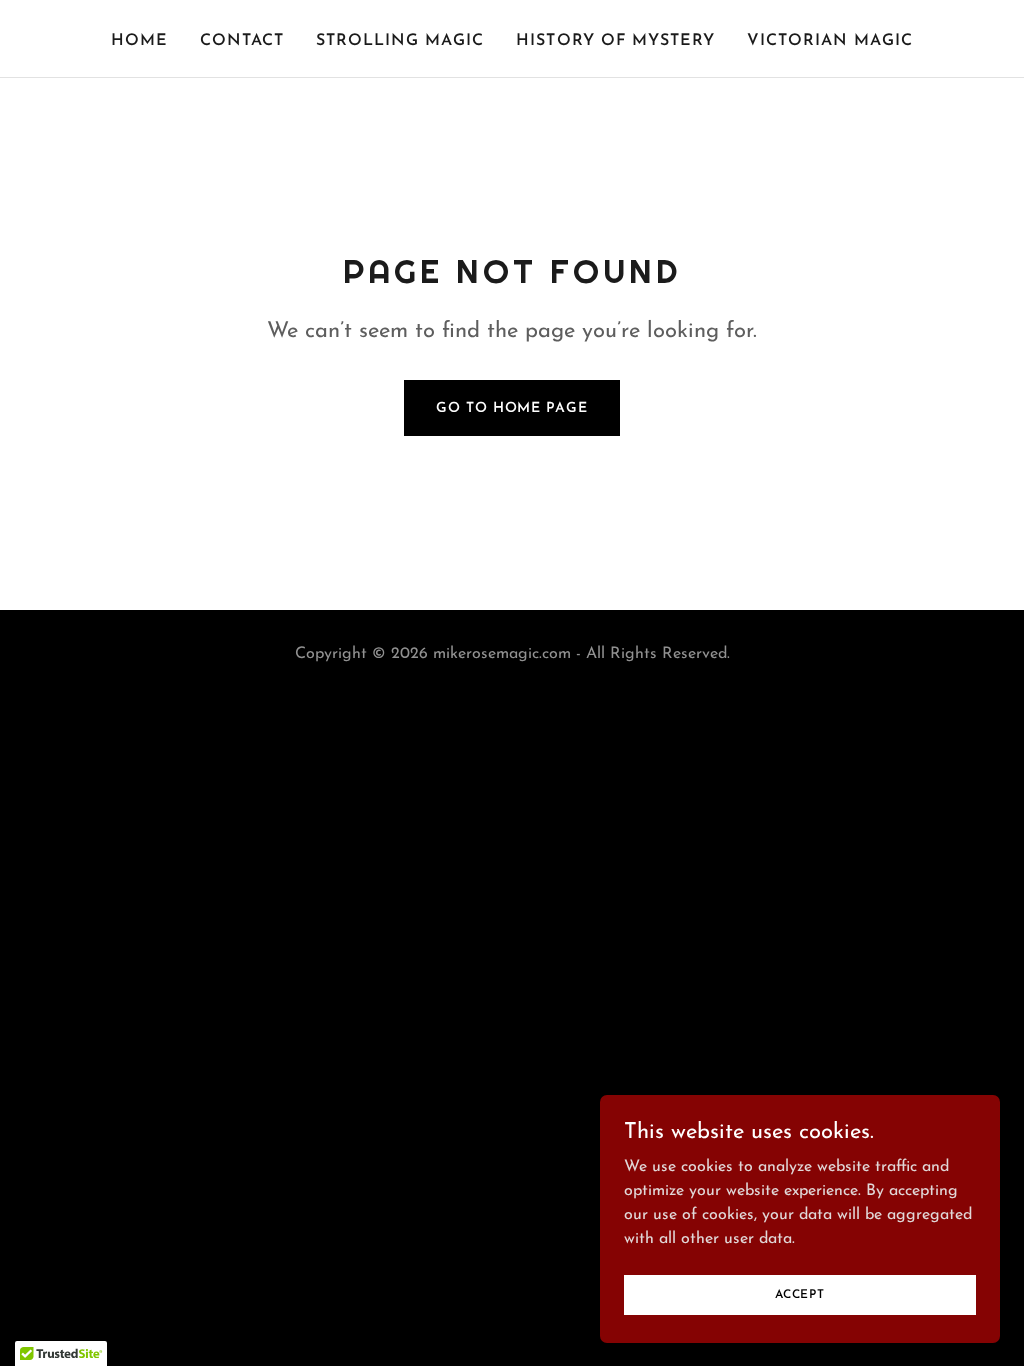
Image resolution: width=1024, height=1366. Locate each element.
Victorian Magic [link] (830, 41)
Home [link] (139, 41)
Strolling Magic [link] (400, 41)
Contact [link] (242, 41)
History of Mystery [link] (615, 41)
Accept (800, 1294)
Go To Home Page (511, 408)
